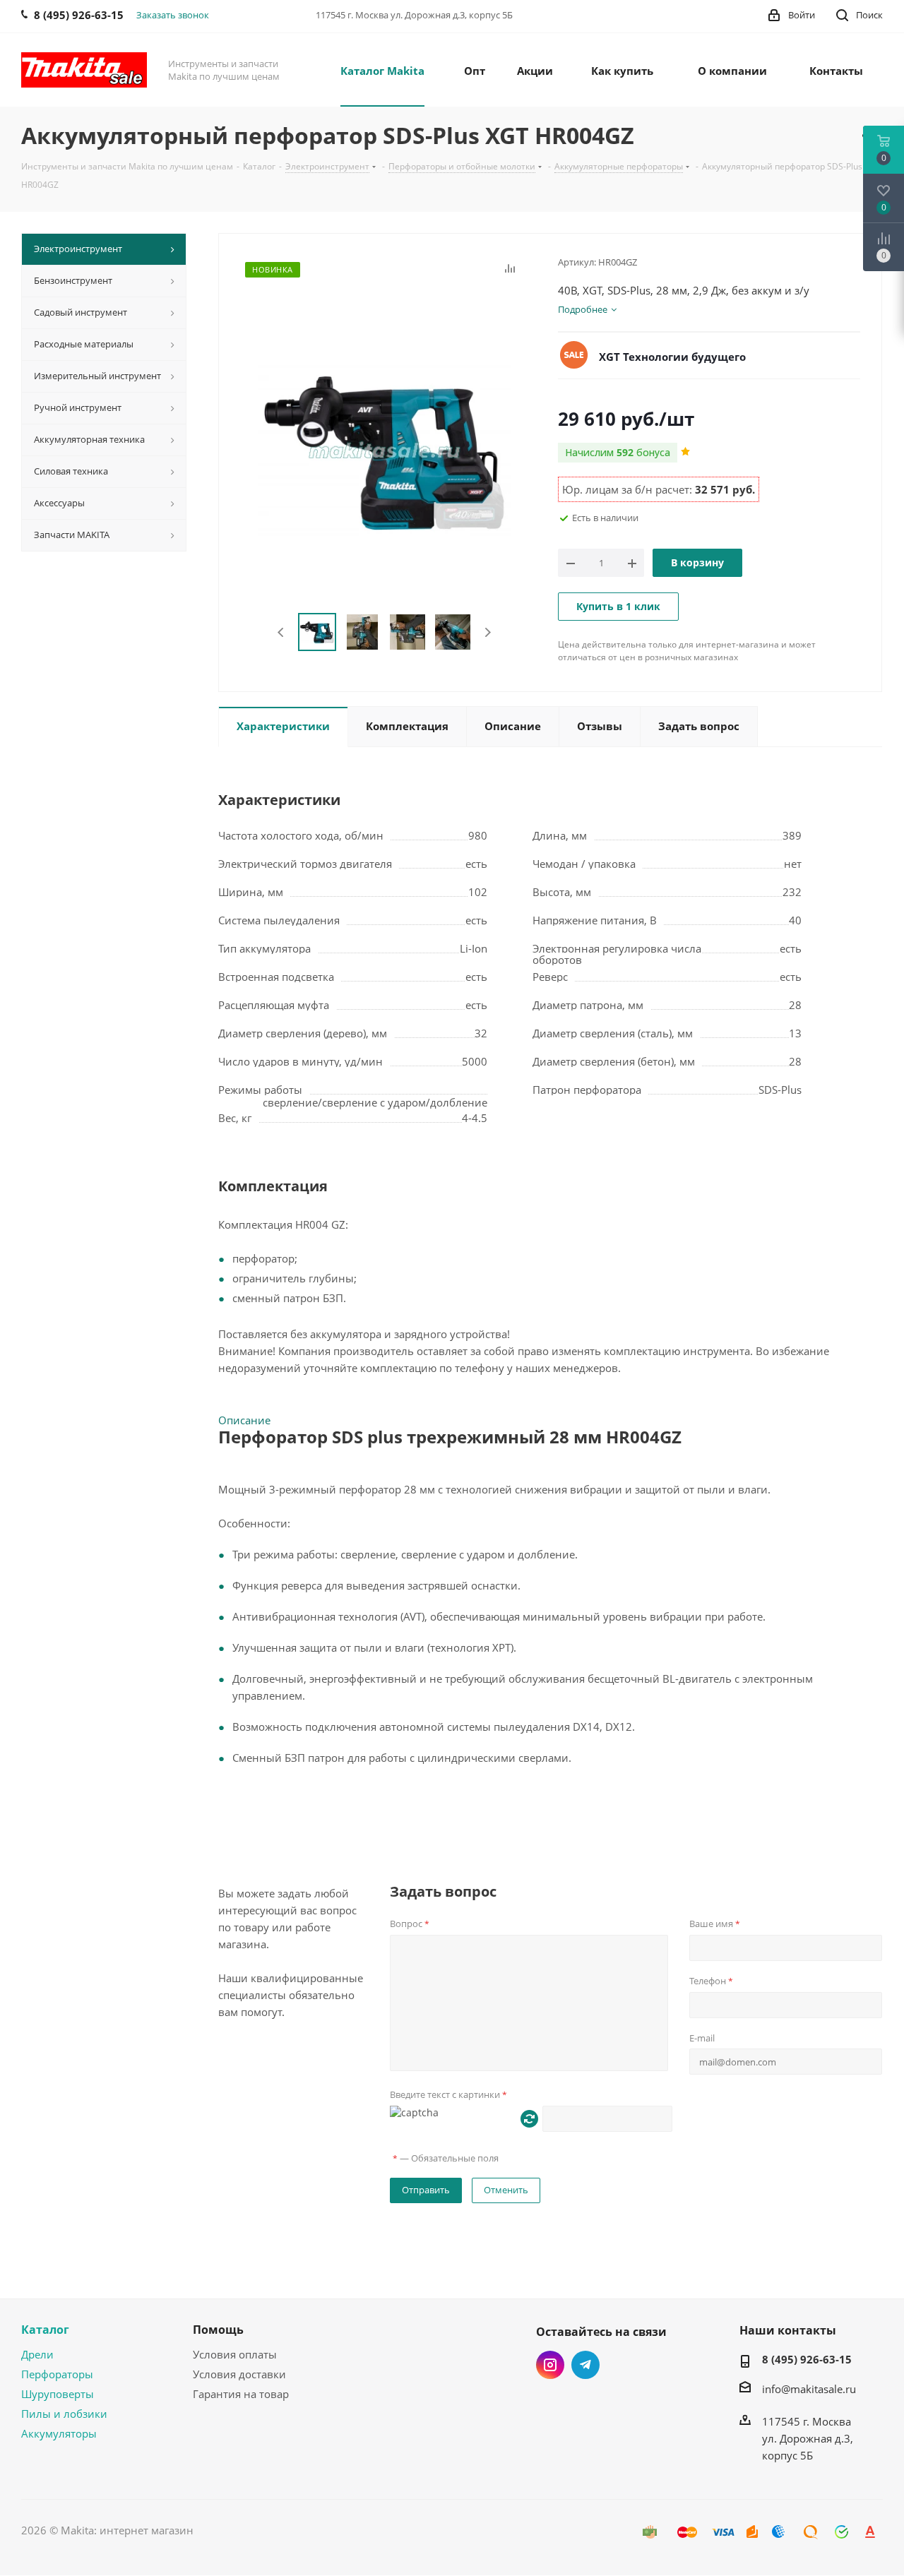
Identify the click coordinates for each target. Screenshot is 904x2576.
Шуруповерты (58, 2394)
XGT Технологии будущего (672, 357)
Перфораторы (57, 2374)
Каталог (45, 2330)
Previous (281, 632)
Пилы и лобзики (64, 2414)
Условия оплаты (235, 2354)
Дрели (37, 2354)
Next (488, 632)
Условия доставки (239, 2374)
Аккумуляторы (59, 2433)
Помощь (218, 2330)
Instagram (550, 2365)
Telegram (585, 2365)
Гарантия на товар (241, 2394)
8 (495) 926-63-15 (807, 2359)
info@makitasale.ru (809, 2389)
